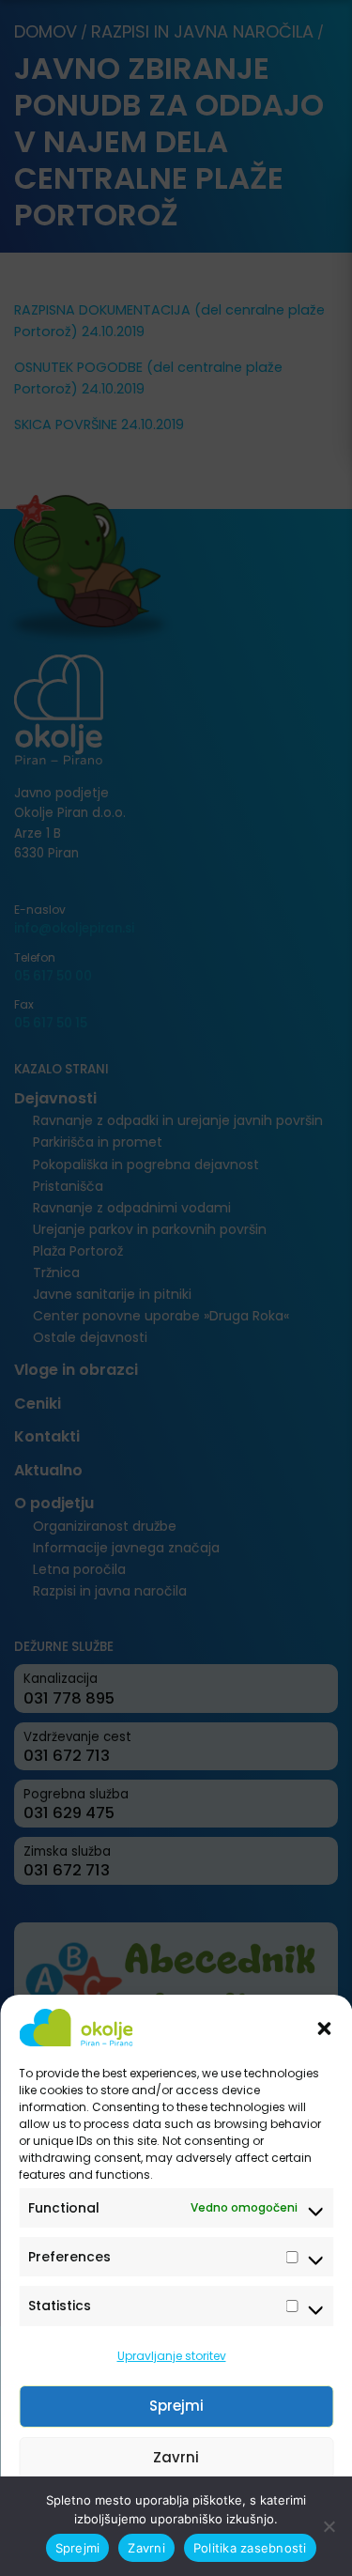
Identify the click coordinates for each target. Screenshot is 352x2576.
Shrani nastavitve (176, 2509)
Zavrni (176, 2457)
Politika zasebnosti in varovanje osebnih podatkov (167, 2551)
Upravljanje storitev (172, 2356)
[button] (324, 2028)
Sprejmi (176, 2406)
